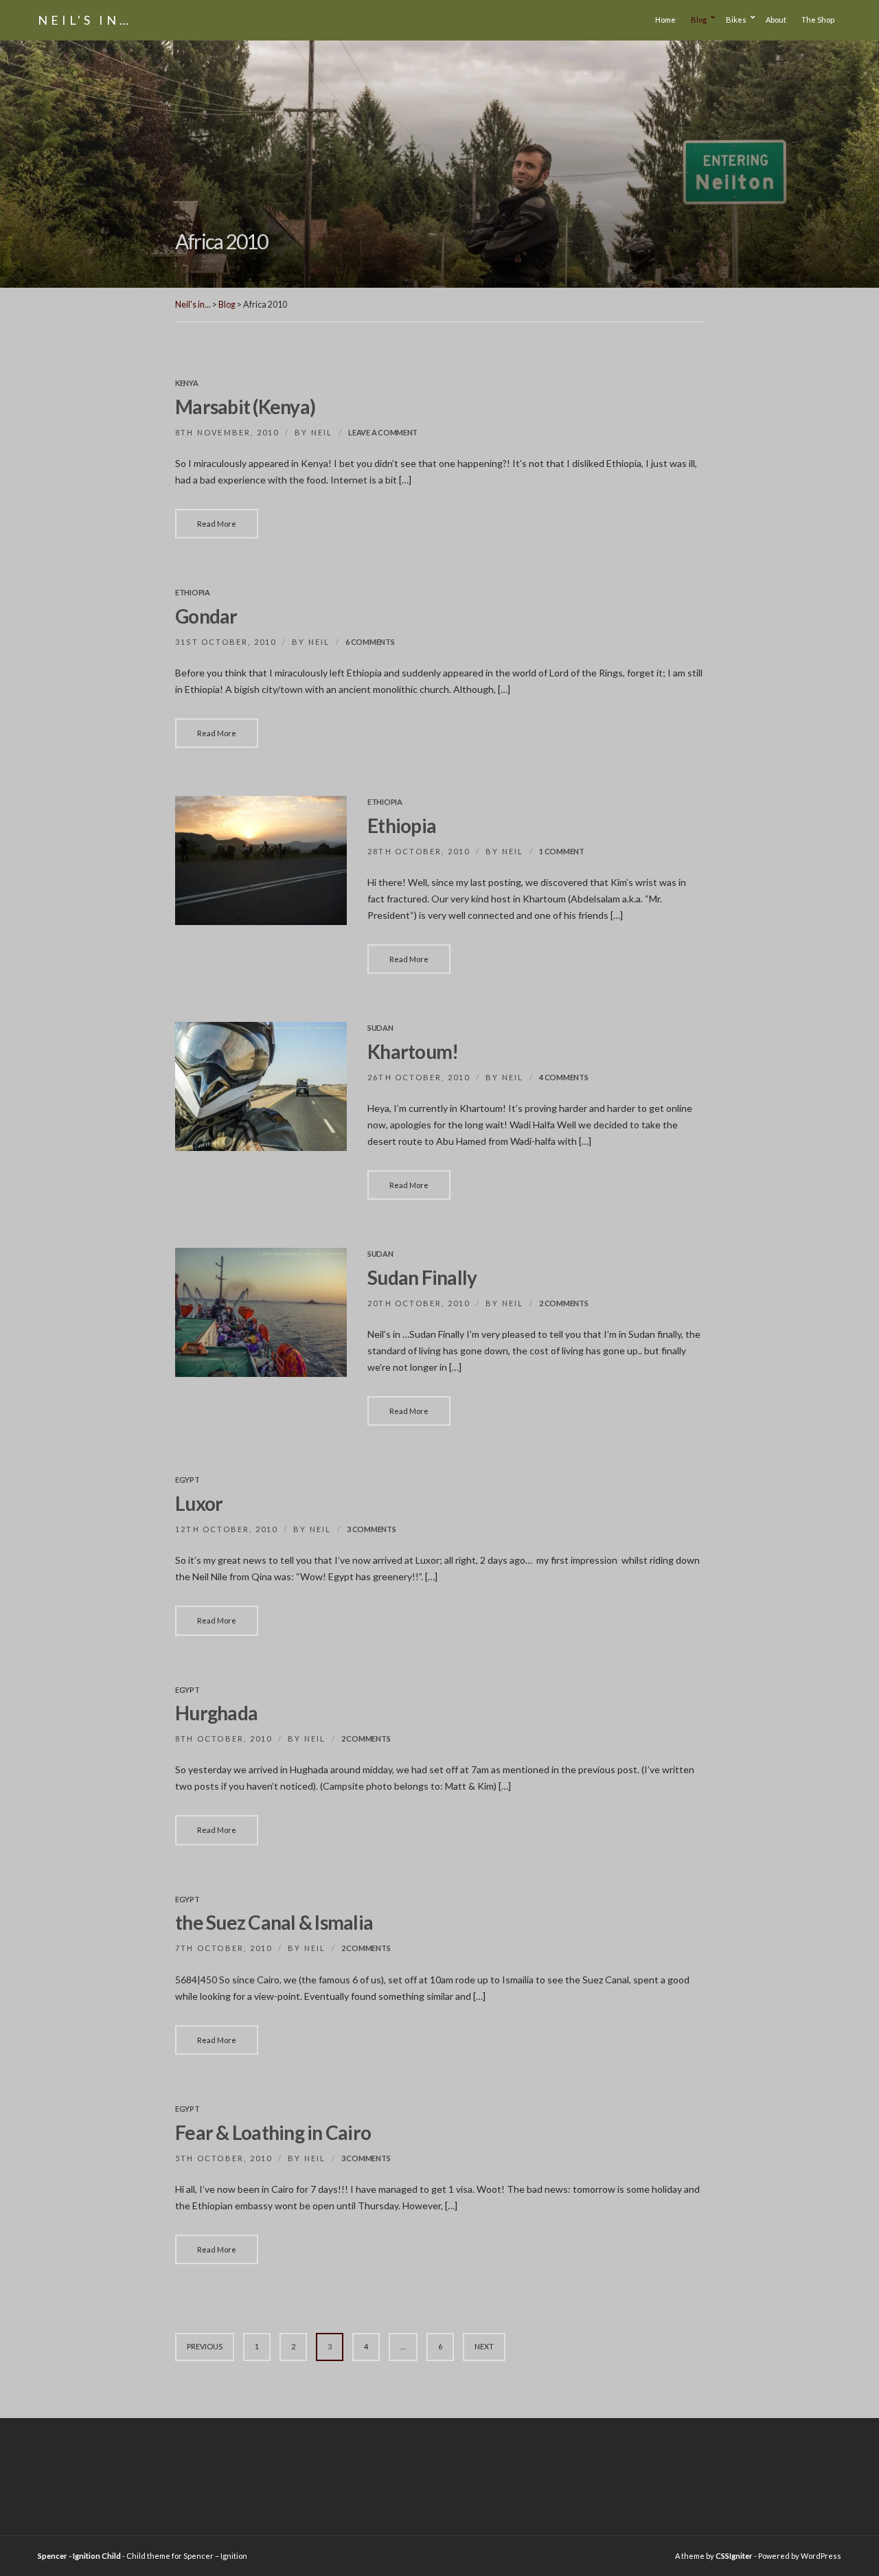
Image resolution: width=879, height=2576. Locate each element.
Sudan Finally (422, 1277)
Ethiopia (193, 592)
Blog (699, 20)
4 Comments (563, 1077)
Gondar (206, 616)
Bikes (736, 20)
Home (665, 20)
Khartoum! (413, 1051)
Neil (322, 432)
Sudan (380, 1028)
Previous (205, 2346)
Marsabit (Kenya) (245, 407)
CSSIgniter (734, 2556)
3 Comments (371, 1529)
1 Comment (562, 851)
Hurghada (216, 1713)
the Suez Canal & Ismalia (274, 1922)
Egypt (187, 1480)
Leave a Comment (383, 432)
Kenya (187, 383)
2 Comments (563, 1303)
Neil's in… (85, 20)
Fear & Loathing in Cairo (273, 2132)
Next (484, 2346)
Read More (217, 524)
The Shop (818, 20)
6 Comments (370, 642)
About (776, 20)
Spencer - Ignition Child (79, 2556)
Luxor (199, 1503)
